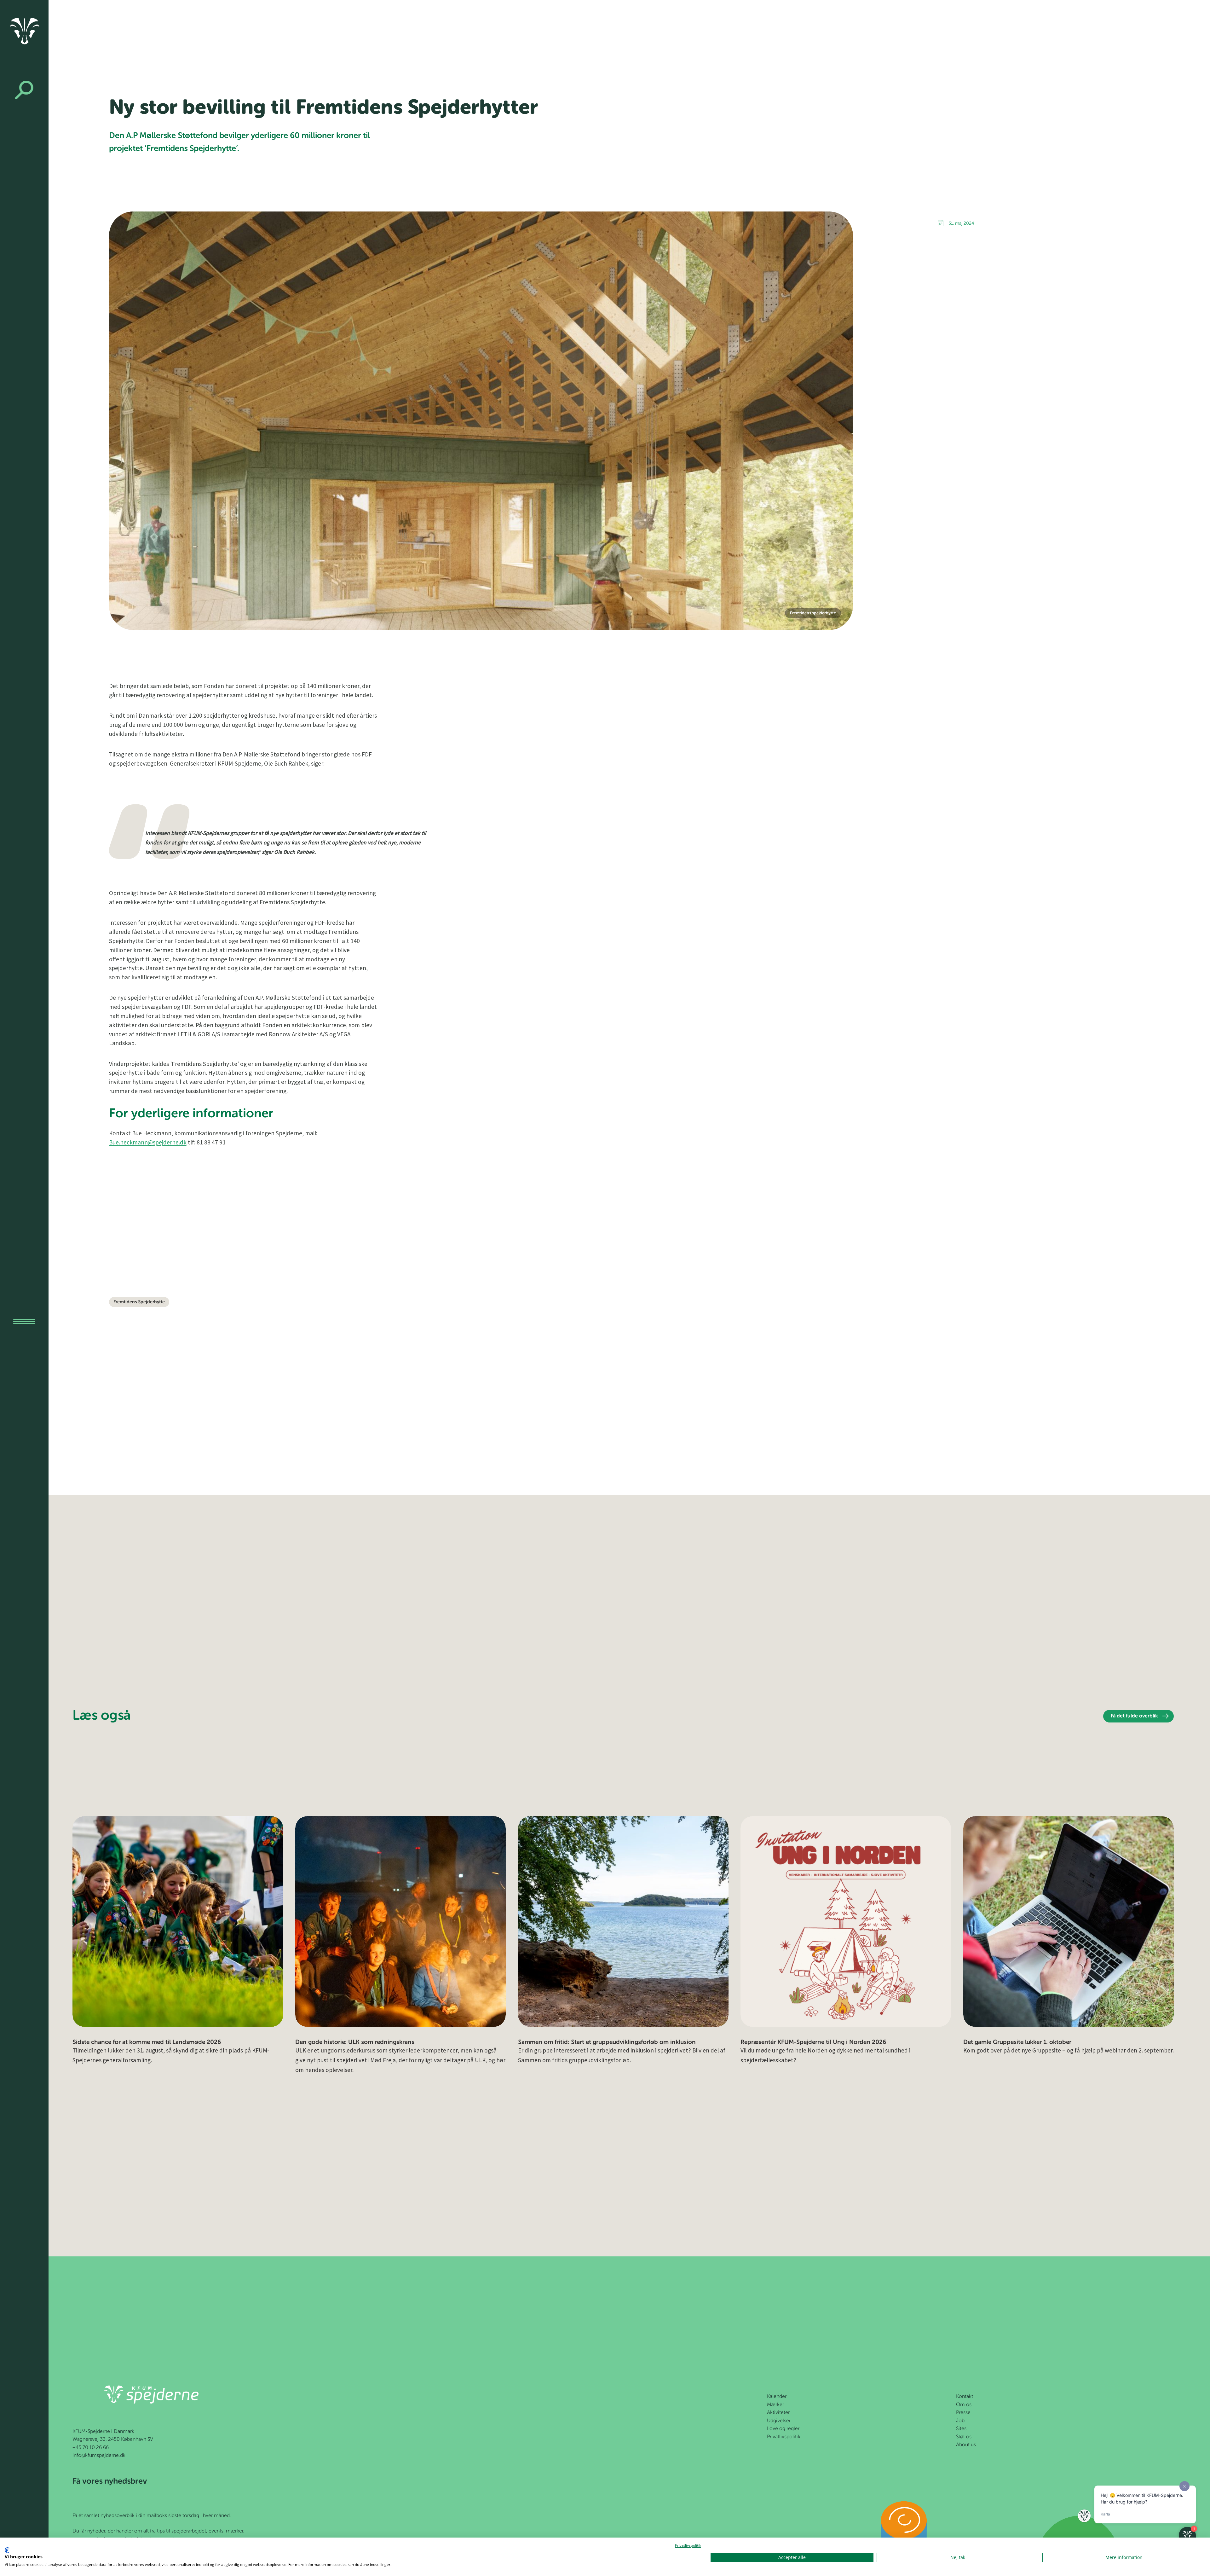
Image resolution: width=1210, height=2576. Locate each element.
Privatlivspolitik (784, 2437)
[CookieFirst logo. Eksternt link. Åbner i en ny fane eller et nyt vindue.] (7, 2550)
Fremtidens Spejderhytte (139, 1302)
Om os (964, 2405)
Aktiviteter (778, 2413)
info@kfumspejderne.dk (99, 2456)
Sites (961, 2429)
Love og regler (783, 2429)
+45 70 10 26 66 (91, 2448)
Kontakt (965, 2397)
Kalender (777, 2397)
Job (960, 2421)
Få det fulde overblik (1134, 1716)
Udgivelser (779, 2421)
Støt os (964, 2437)
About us (966, 2445)
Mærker (775, 2405)
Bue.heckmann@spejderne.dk (148, 1142)
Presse (963, 2413)
